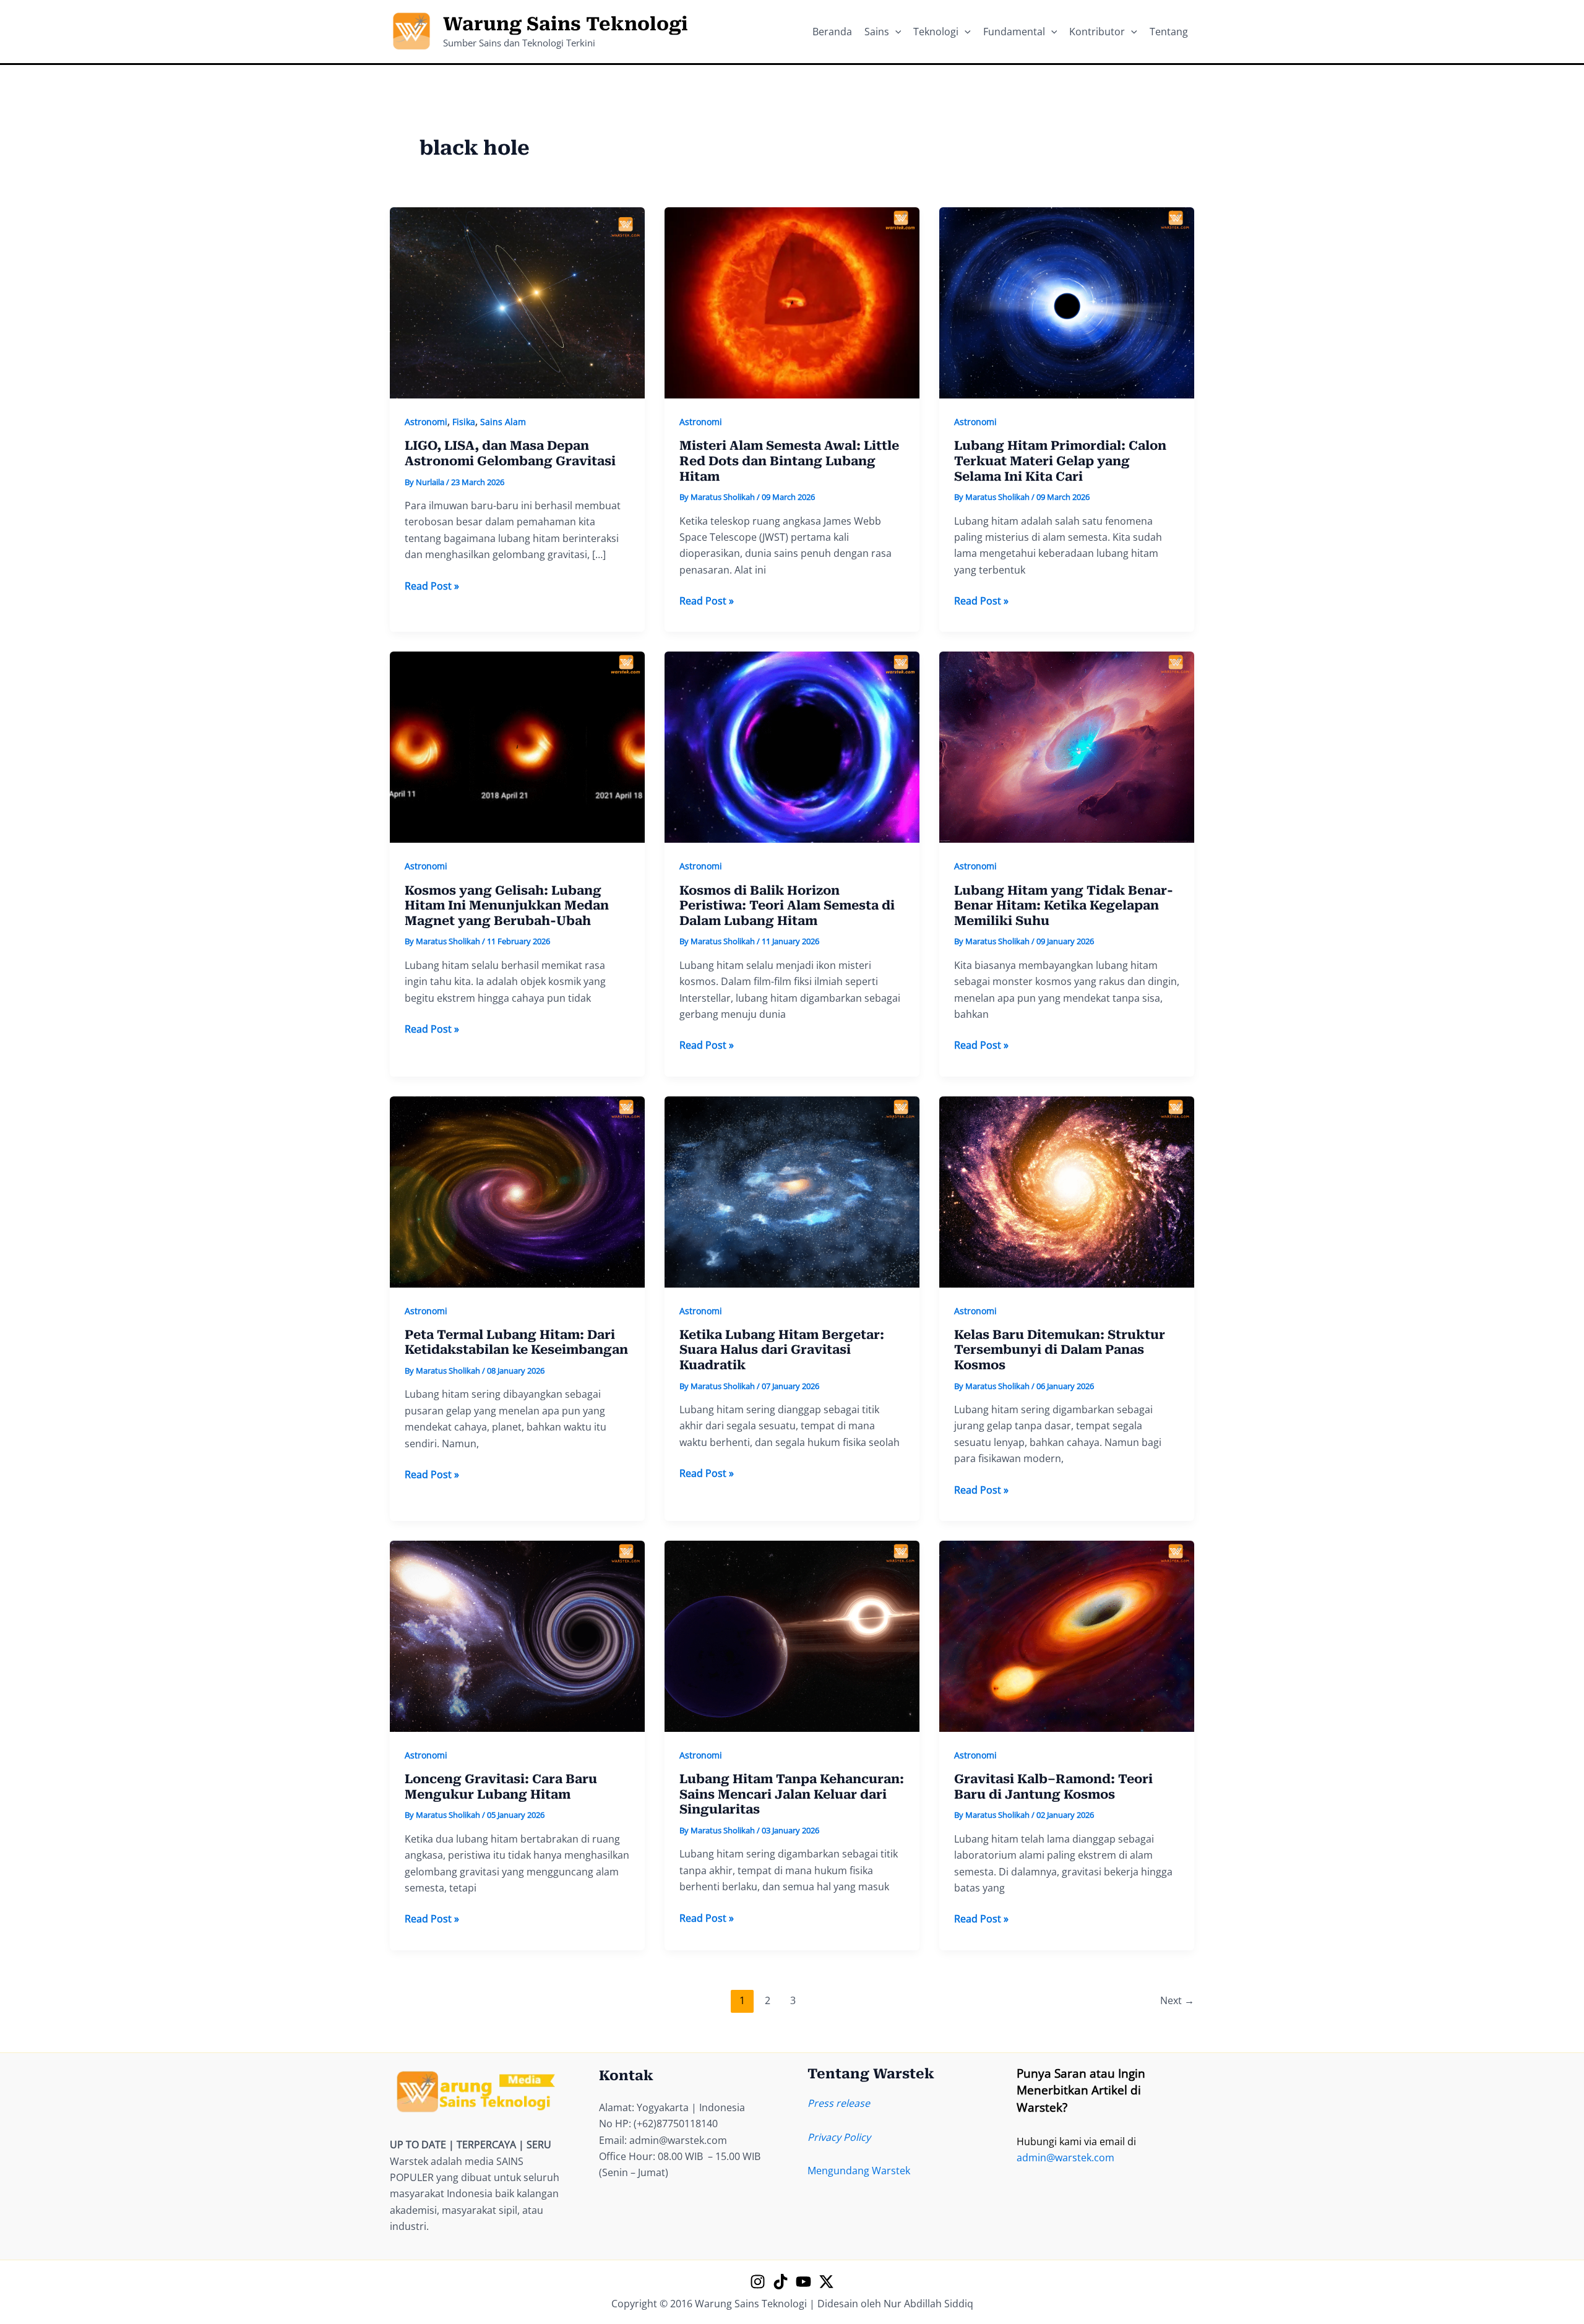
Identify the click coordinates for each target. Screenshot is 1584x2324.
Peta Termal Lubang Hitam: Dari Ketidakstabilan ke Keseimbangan (516, 1342)
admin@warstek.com (1065, 2158)
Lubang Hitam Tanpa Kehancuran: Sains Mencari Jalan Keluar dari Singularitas (792, 1794)
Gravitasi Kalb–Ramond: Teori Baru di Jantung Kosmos (1053, 1787)
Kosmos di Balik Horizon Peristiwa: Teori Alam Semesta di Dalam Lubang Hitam (787, 906)
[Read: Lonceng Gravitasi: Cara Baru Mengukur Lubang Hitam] (517, 1635)
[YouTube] (803, 2282)
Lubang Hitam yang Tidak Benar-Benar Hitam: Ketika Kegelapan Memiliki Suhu (1064, 906)
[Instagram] (758, 2282)
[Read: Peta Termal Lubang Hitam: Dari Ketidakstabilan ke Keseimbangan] (517, 1190)
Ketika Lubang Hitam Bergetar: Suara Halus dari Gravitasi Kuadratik (782, 1350)
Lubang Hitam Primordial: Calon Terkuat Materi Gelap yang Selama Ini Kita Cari (1060, 461)
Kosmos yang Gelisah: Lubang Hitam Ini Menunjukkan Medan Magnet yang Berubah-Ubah (507, 906)
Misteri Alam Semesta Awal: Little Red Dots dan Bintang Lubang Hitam (789, 461)
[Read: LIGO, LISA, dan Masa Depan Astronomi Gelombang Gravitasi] (517, 302)
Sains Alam (503, 422)
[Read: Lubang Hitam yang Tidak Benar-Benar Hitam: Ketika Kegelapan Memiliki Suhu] (1067, 746)
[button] (895, 32)
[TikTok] (781, 2282)
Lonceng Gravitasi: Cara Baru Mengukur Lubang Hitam (501, 1787)
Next (1177, 2000)
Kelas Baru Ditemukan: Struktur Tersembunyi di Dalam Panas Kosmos (1060, 1350)
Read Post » (432, 586)
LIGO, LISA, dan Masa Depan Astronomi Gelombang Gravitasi (510, 453)
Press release (839, 2103)
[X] (826, 2282)
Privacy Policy (839, 2137)
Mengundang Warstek (859, 2171)
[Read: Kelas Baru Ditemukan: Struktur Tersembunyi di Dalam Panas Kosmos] (1067, 1190)
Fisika (464, 422)
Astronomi (426, 422)
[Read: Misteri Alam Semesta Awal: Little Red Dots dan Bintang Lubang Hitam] (792, 302)
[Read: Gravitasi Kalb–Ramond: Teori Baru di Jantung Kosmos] (1067, 1635)
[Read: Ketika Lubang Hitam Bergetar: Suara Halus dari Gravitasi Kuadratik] (792, 1190)
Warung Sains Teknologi (566, 24)
